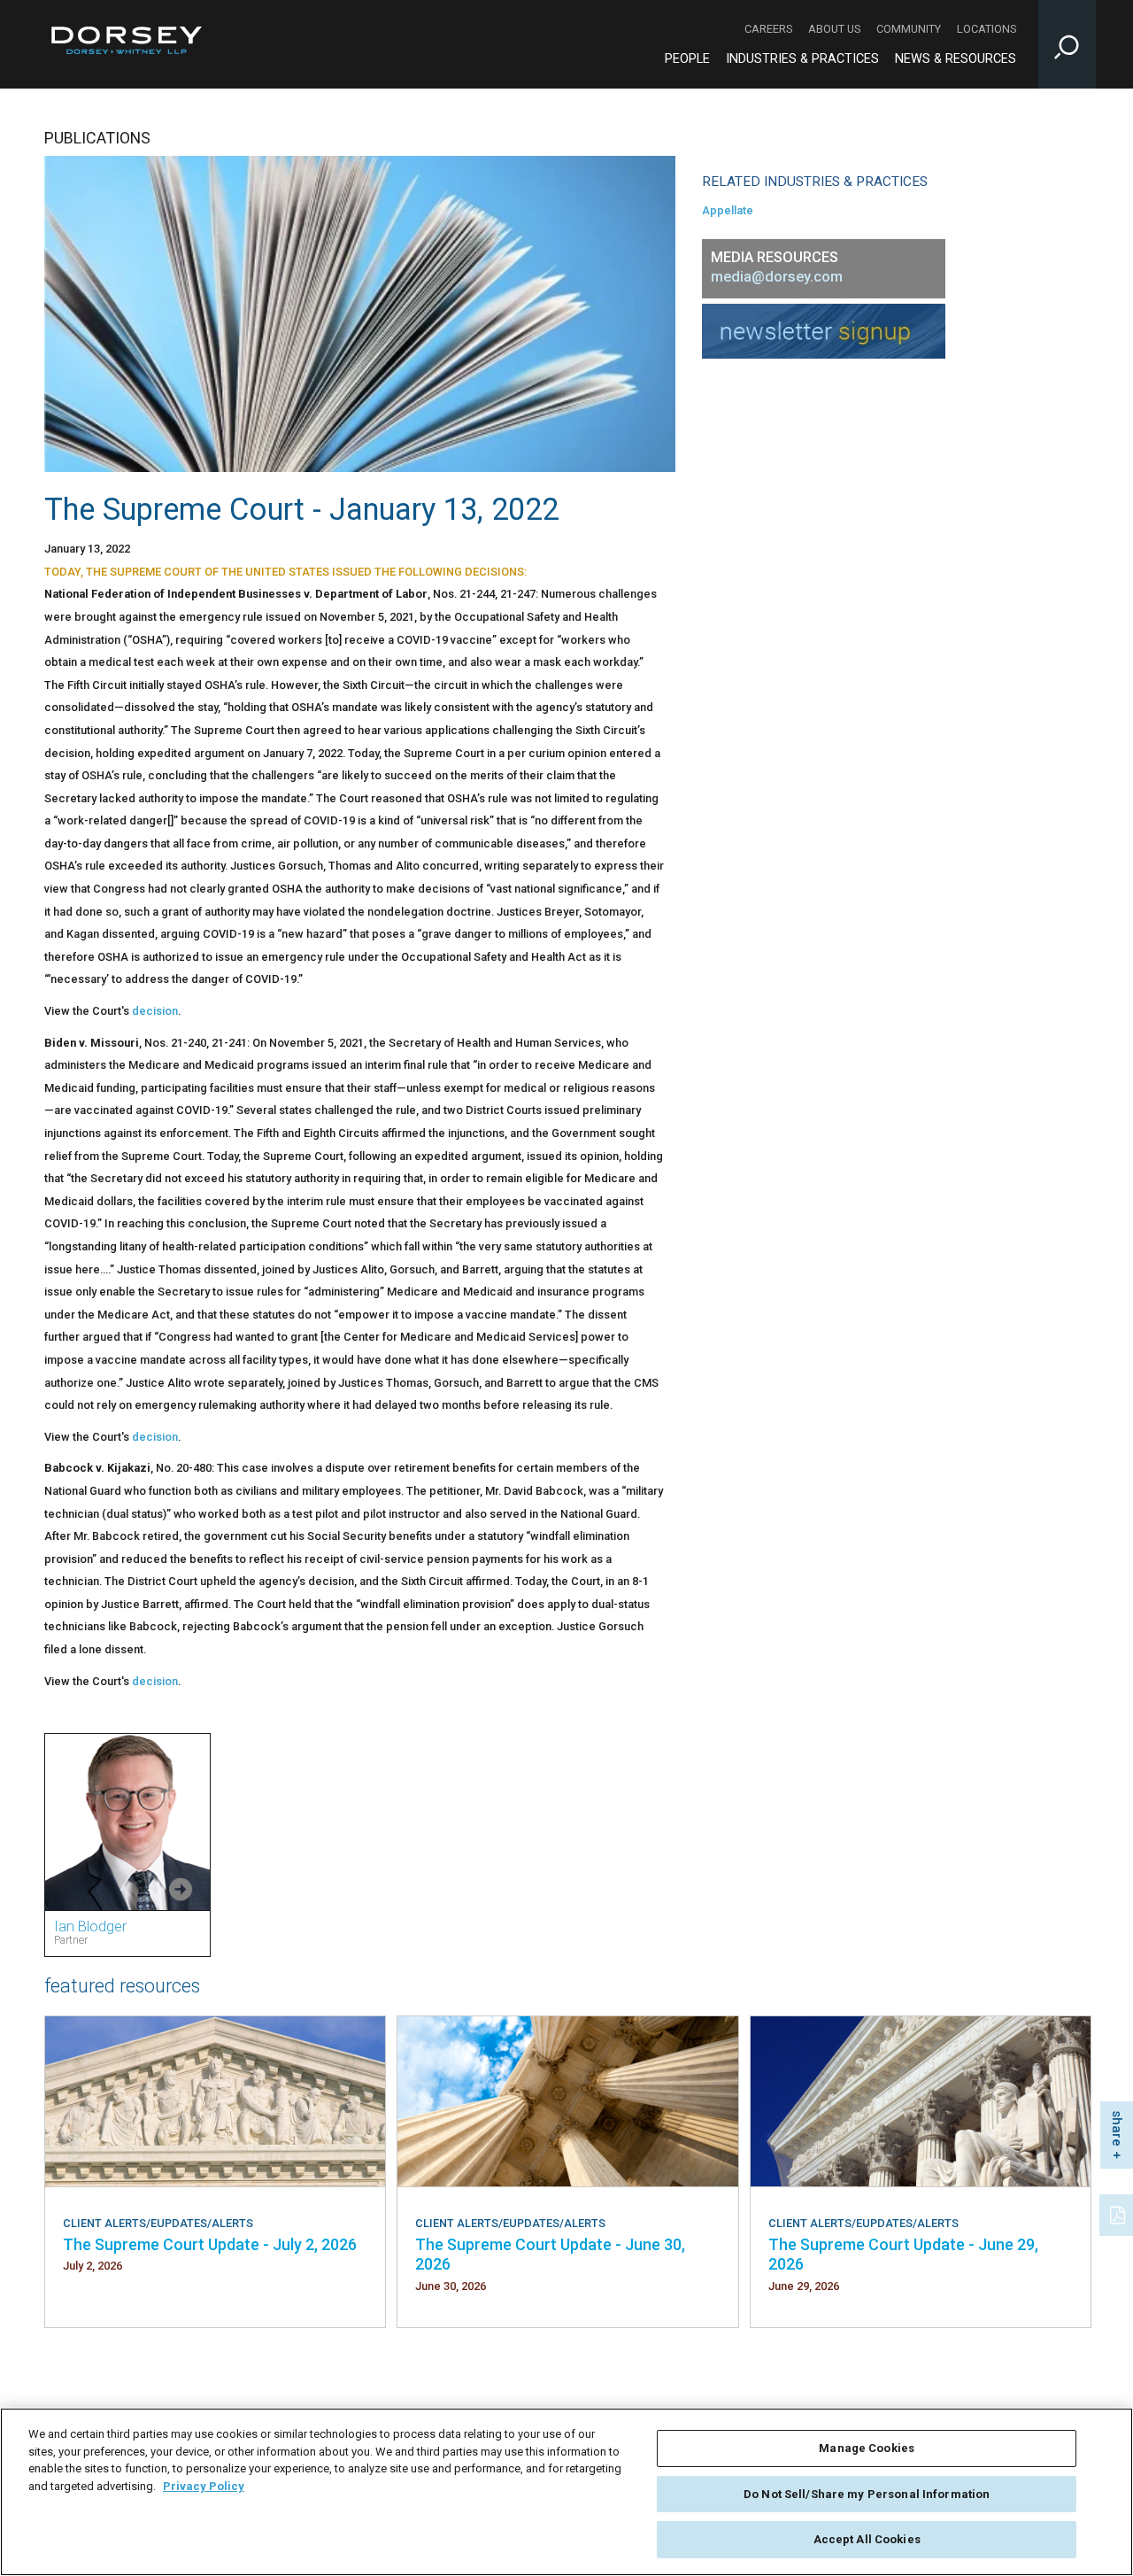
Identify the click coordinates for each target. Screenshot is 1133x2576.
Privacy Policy (204, 2486)
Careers (768, 29)
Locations (987, 29)
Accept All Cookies (867, 2539)
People (687, 59)
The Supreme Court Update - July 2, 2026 (210, 2244)
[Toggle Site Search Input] (1067, 44)
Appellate (728, 210)
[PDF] (1119, 2213)
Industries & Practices (802, 59)
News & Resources (956, 59)
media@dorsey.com (777, 277)
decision (155, 1011)
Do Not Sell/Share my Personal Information (867, 2494)
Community (909, 29)
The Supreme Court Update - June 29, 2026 (903, 2254)
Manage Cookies (867, 2448)
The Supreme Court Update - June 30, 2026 (550, 2254)
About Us (834, 29)
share (1117, 2128)
